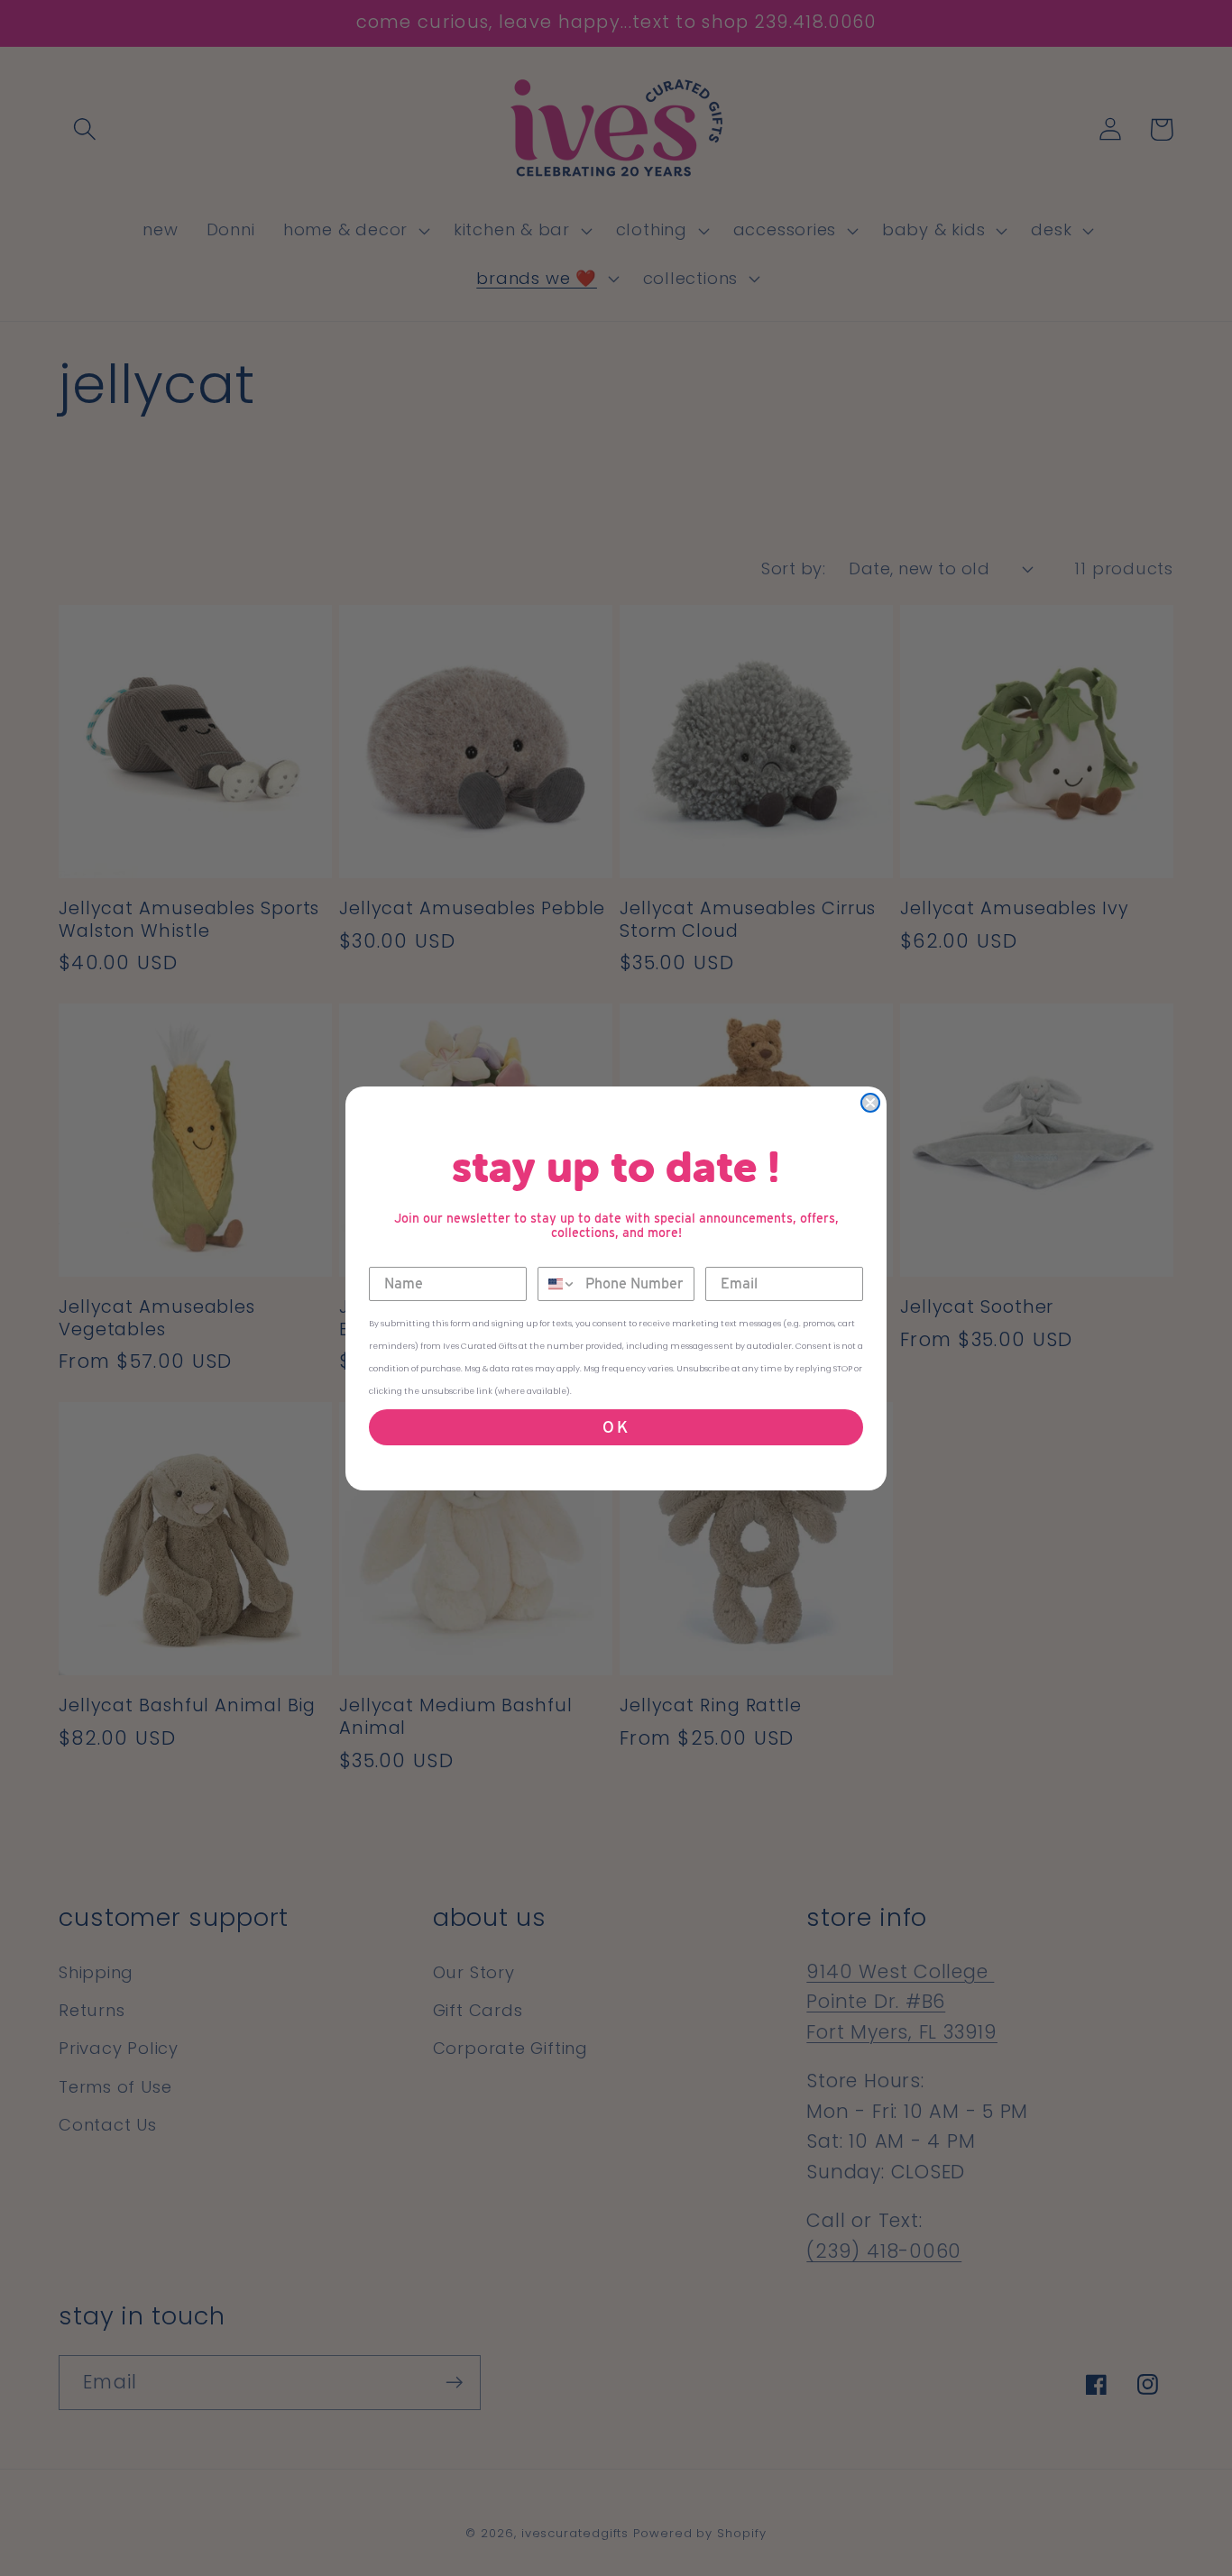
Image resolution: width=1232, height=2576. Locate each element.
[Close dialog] (870, 1103)
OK (616, 1427)
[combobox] (557, 1284)
